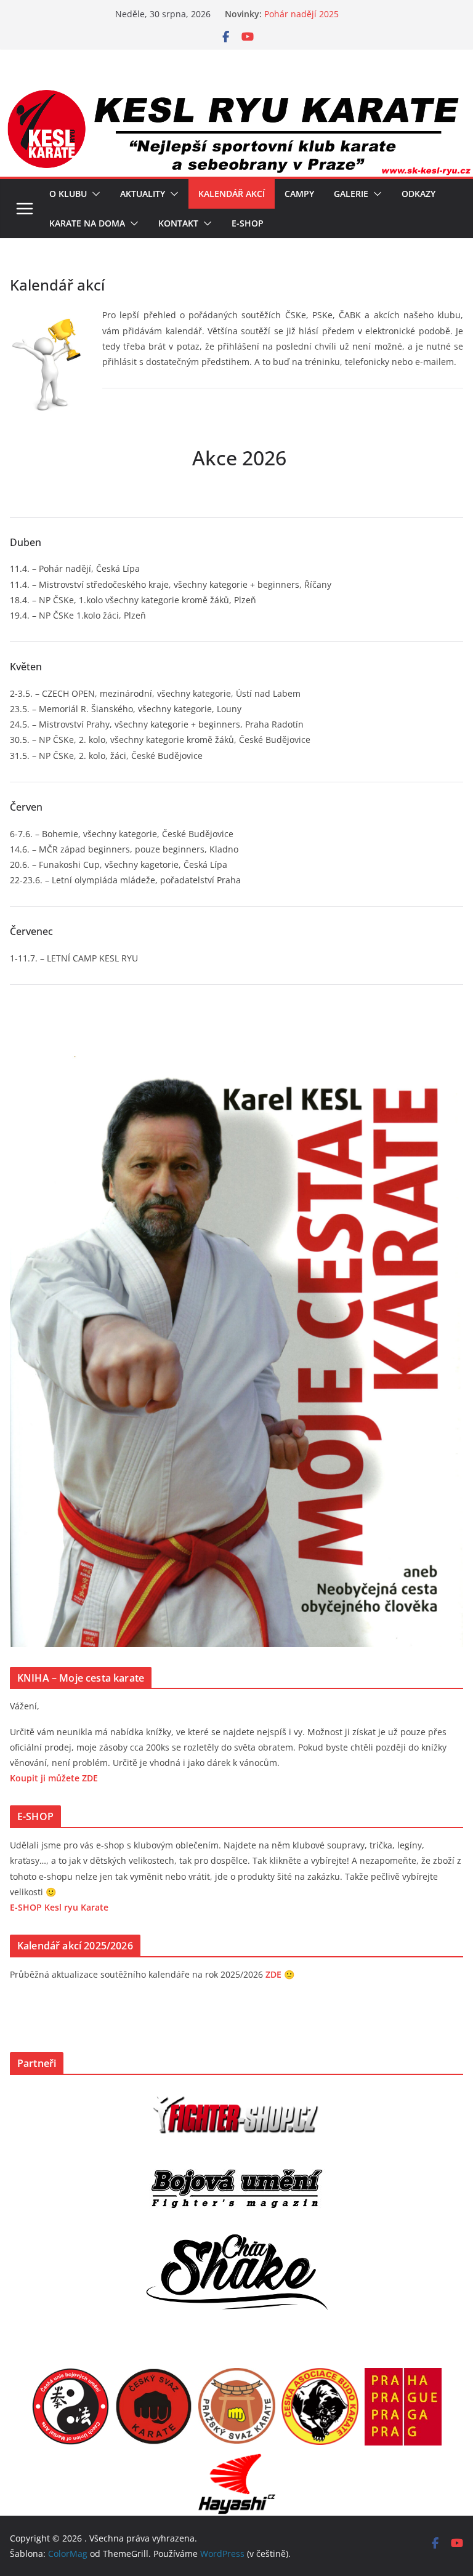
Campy (299, 194)
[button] (94, 194)
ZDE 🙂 (280, 1974)
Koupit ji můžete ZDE (54, 1778)
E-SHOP (248, 223)
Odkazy (418, 194)
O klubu (68, 194)
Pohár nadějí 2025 (301, 14)
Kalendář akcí (232, 194)
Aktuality (143, 194)
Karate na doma (87, 223)
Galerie (351, 194)
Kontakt (178, 223)
